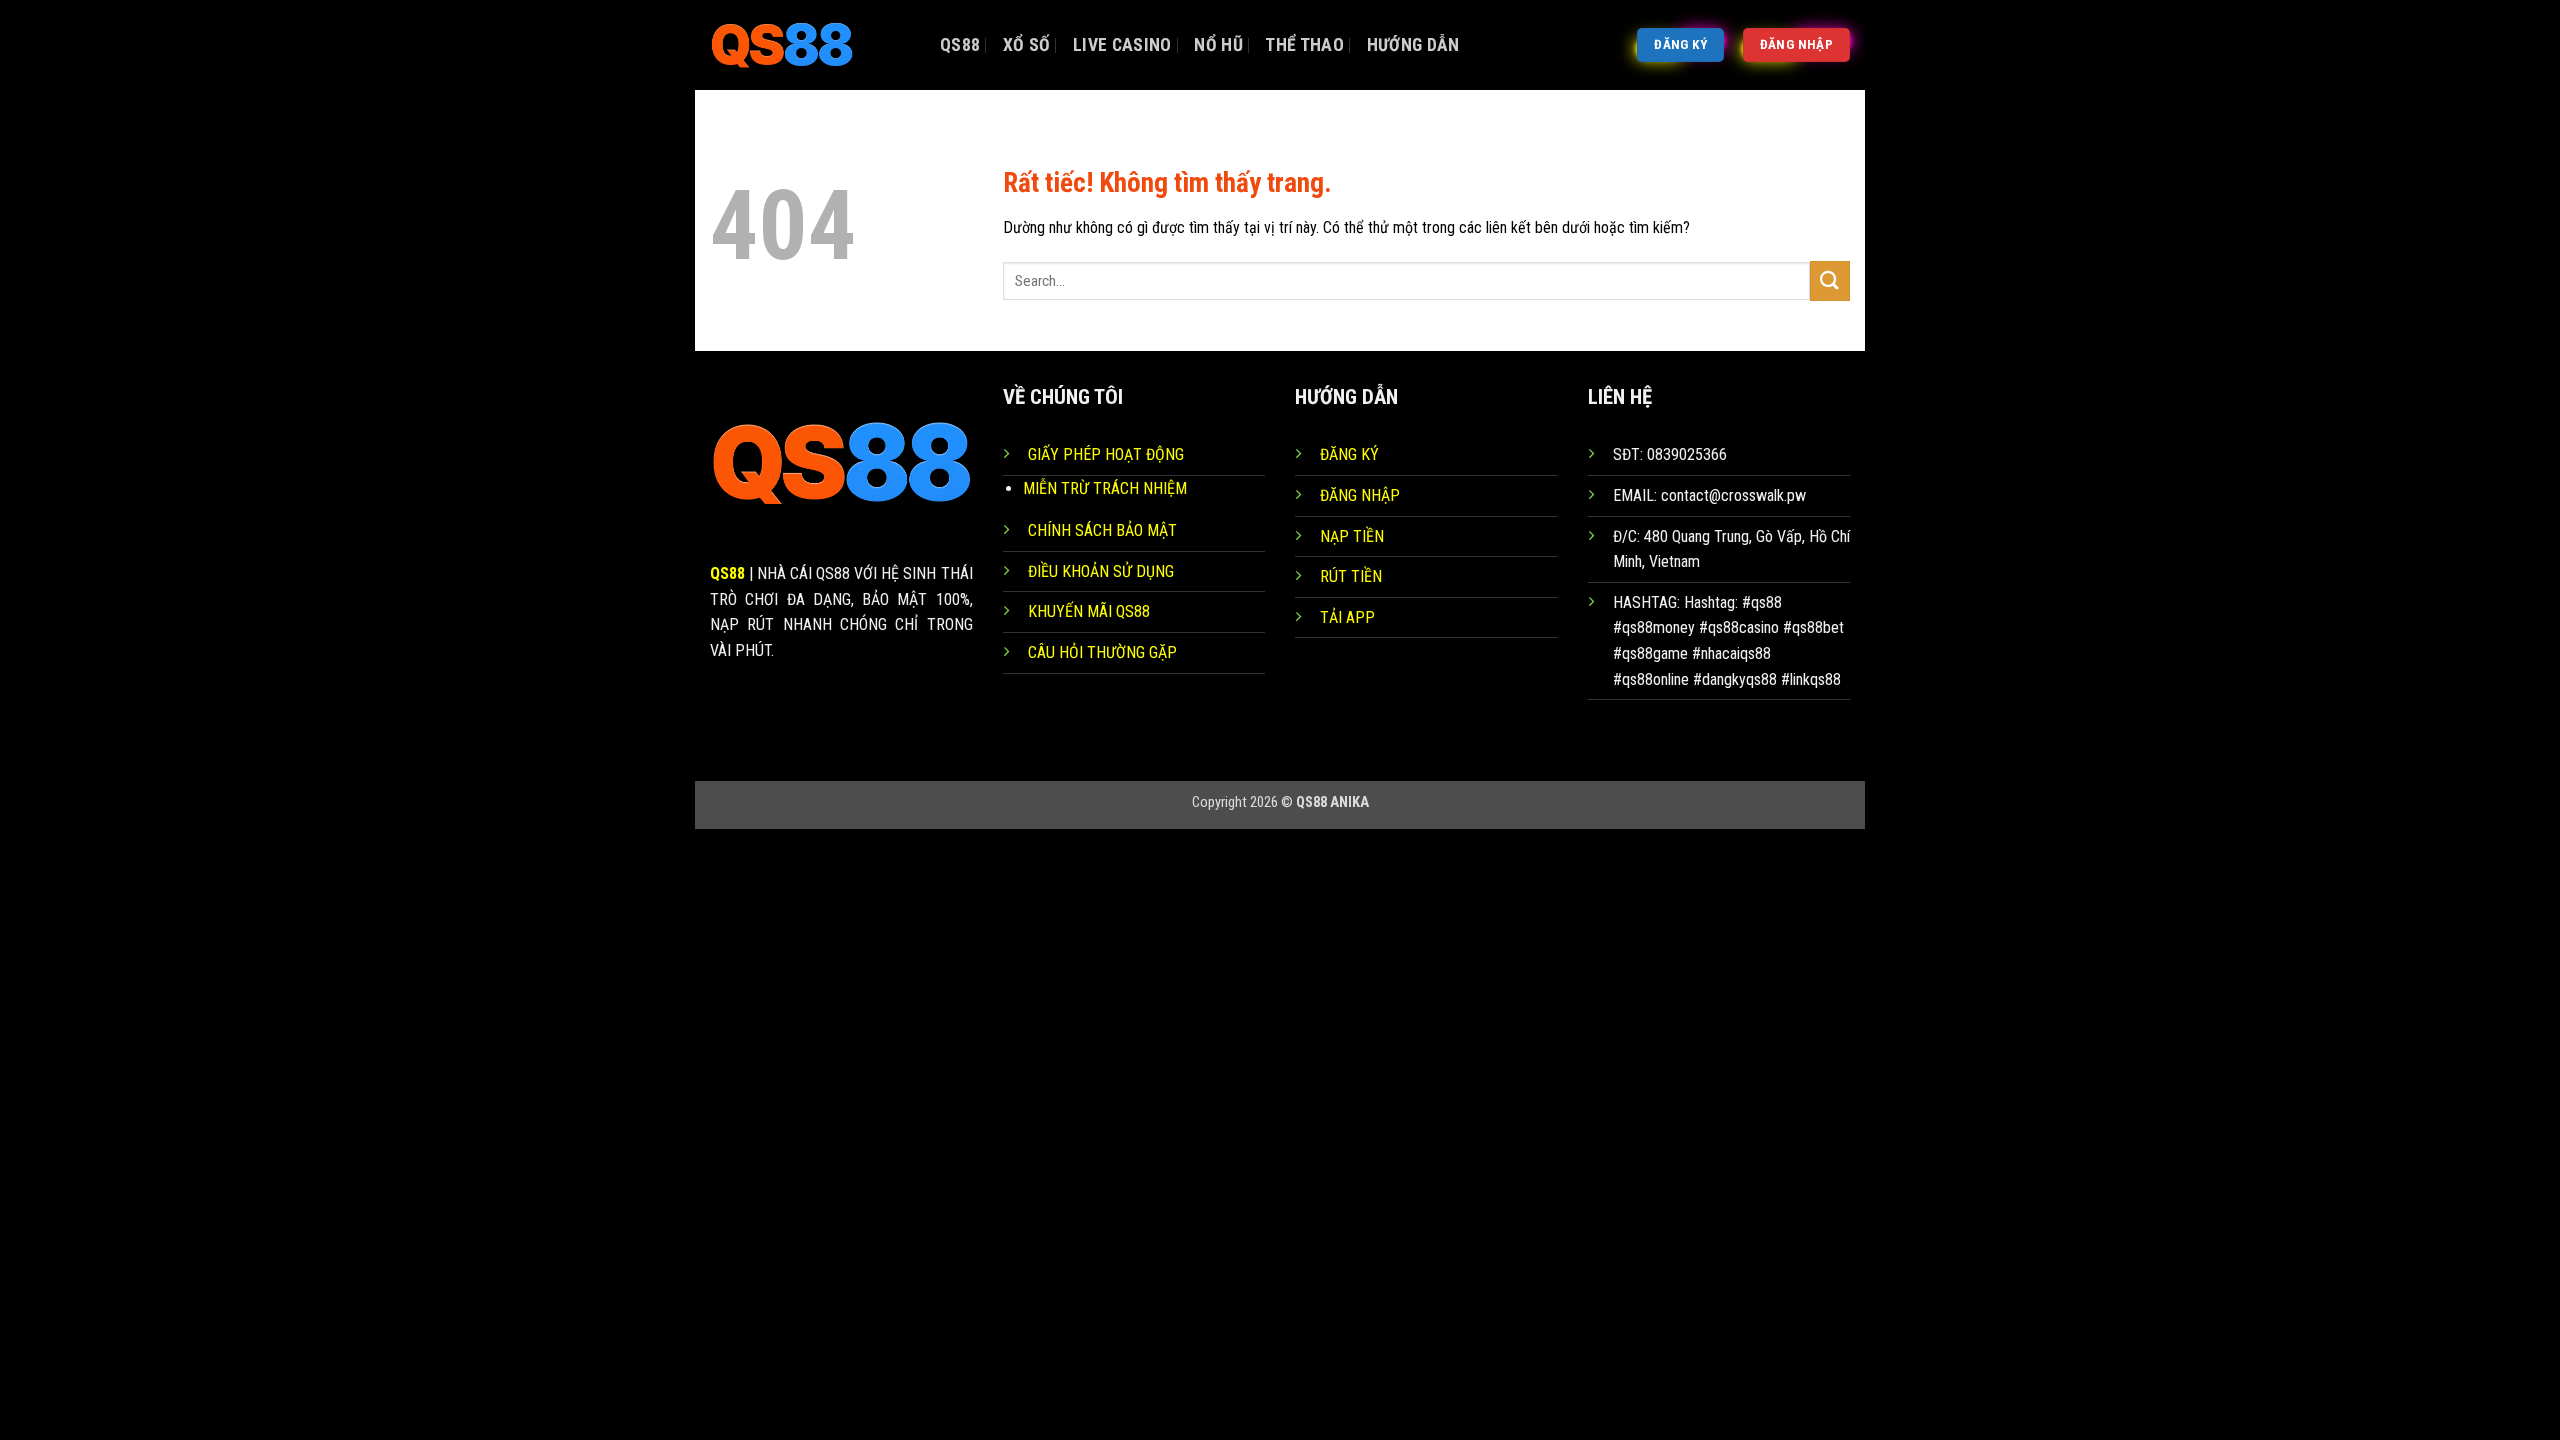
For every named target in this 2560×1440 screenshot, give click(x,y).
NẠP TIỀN (1352, 536)
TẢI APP (1347, 617)
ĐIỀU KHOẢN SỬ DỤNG (1101, 571)
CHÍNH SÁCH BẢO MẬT (1102, 530)
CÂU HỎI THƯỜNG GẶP (1102, 652)
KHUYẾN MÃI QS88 (1089, 611)
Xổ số (1027, 45)
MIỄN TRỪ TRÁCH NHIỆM (1105, 488)
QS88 (960, 45)
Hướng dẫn (1413, 45)
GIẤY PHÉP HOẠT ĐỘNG (1106, 454)
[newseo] (810, 45)
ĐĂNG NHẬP (1360, 495)
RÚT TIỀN (1351, 576)
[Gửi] (1830, 280)
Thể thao (1304, 45)
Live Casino (1122, 45)
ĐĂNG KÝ (1349, 454)
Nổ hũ (1218, 45)
